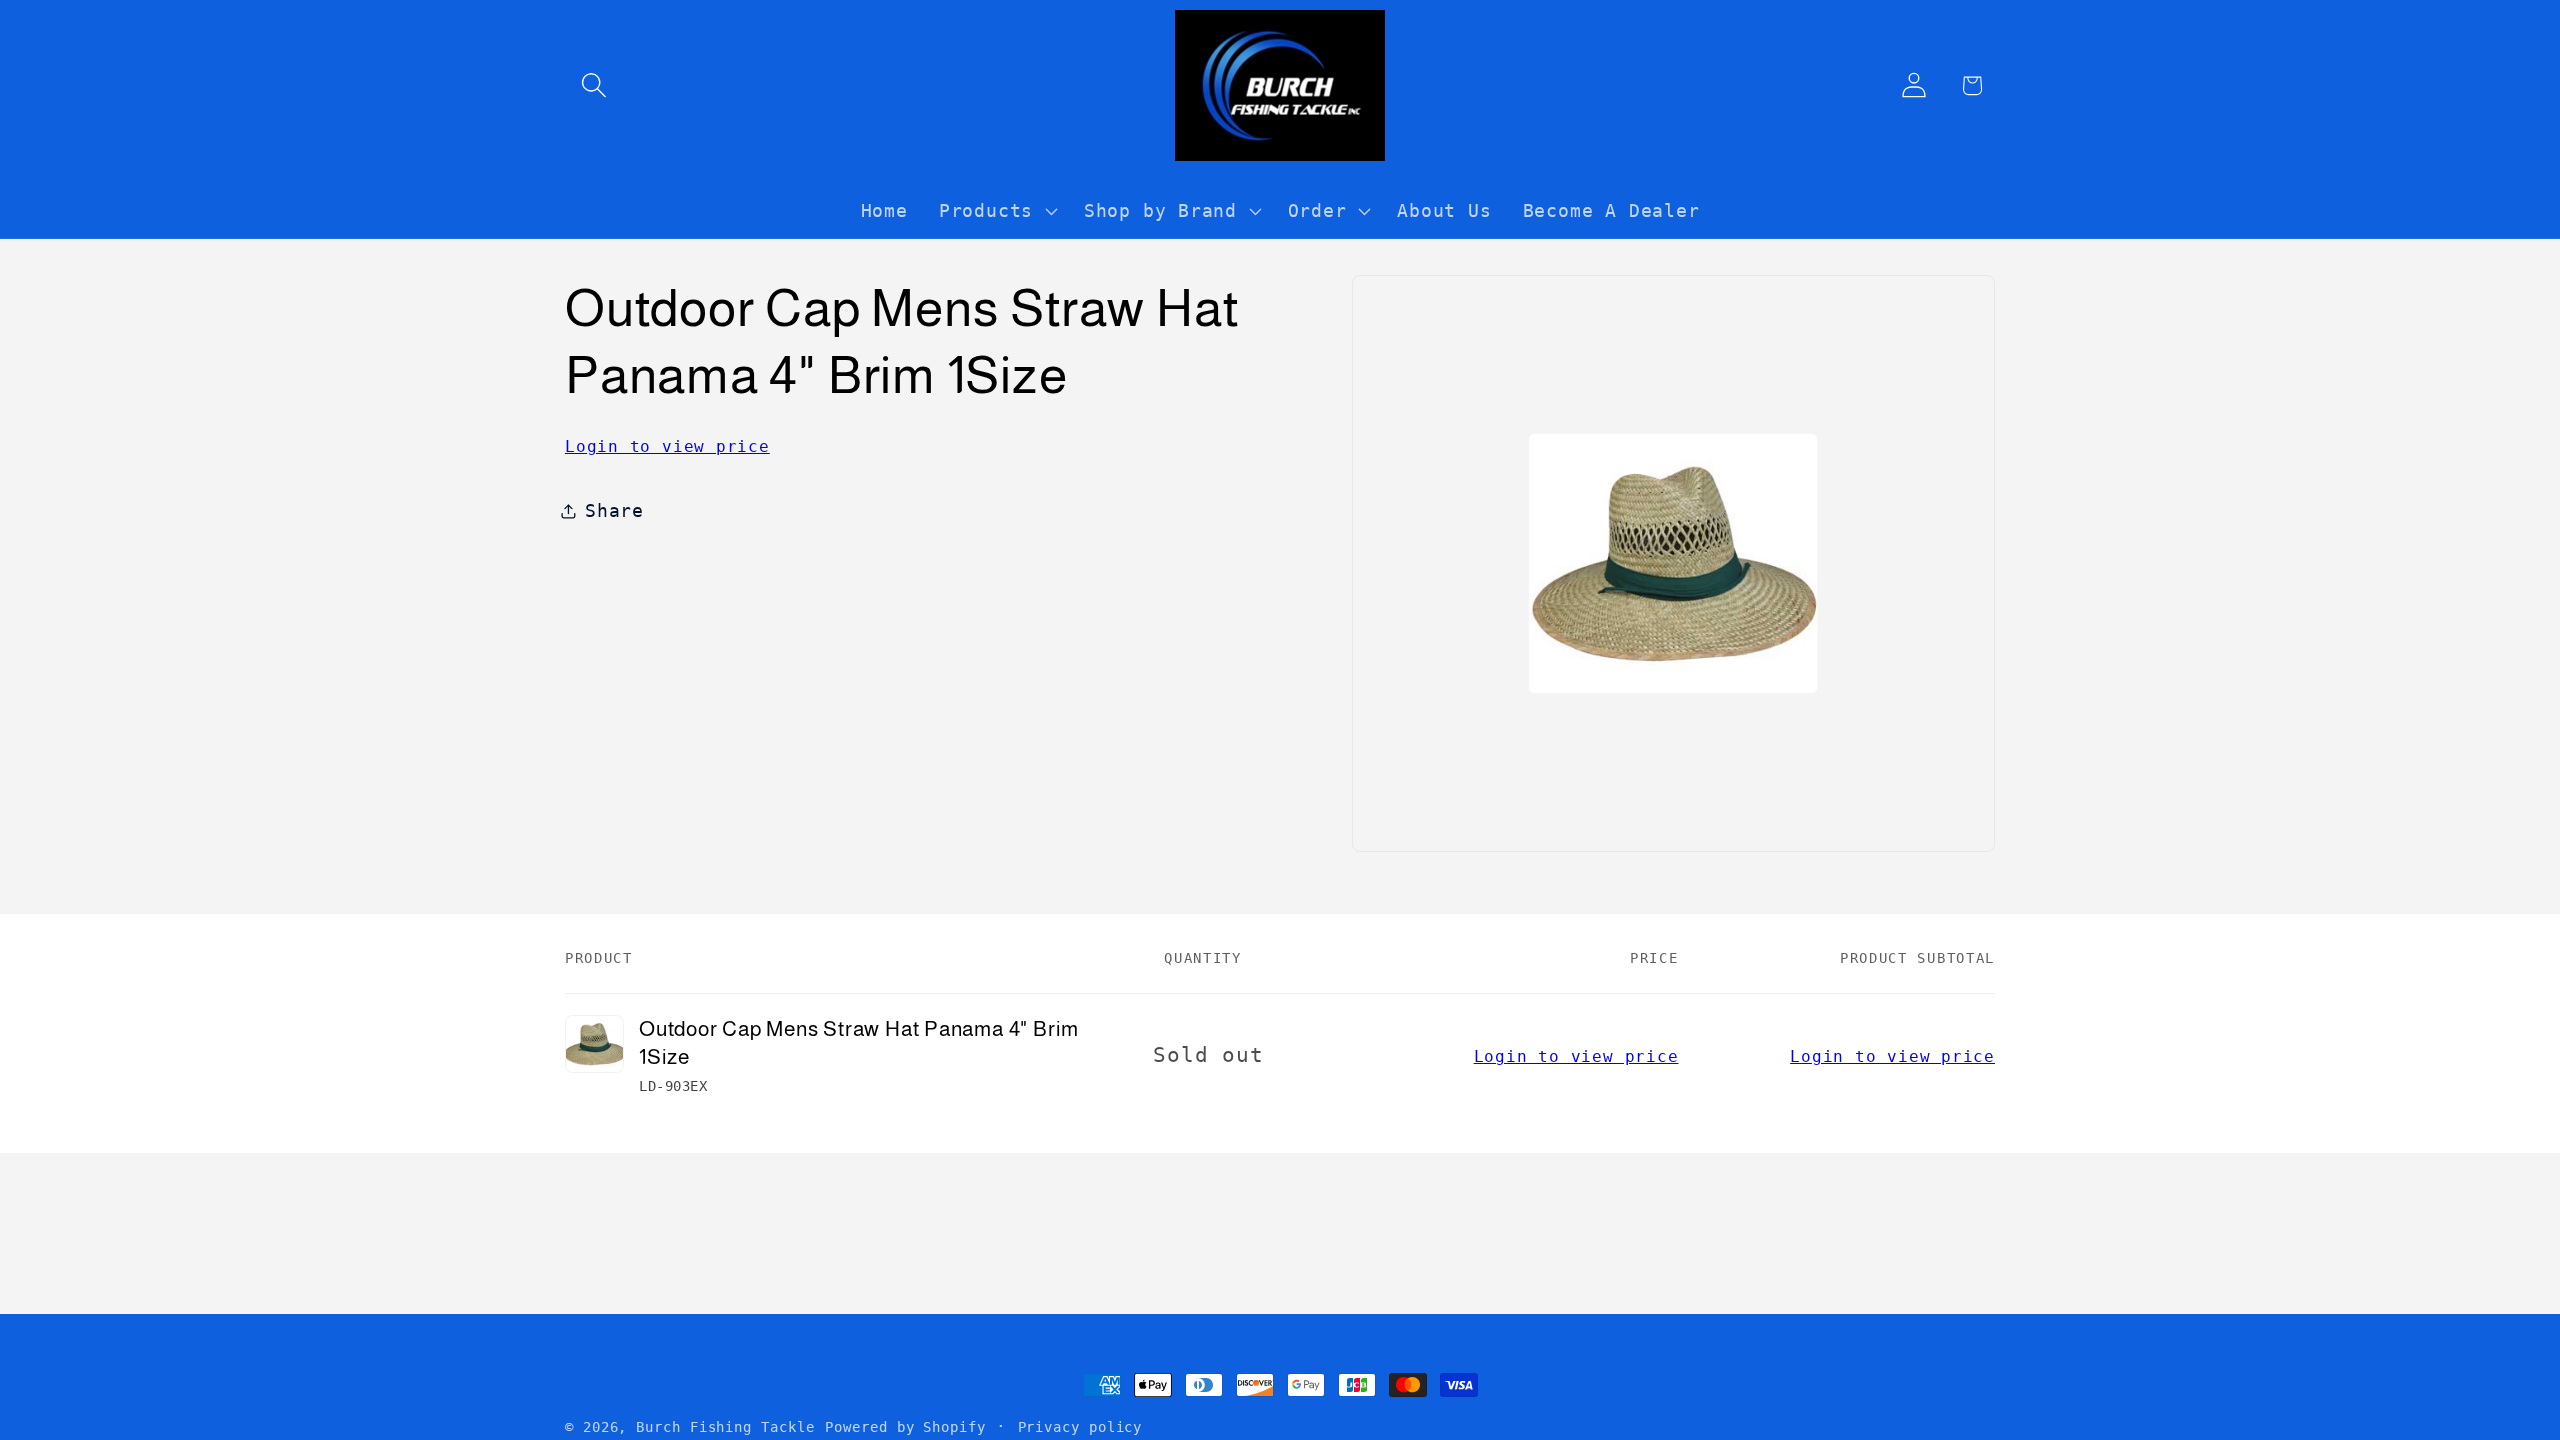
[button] (593, 85)
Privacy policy (1080, 1427)
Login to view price (667, 446)
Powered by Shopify (905, 1427)
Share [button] (614, 510)
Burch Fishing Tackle (725, 1427)
